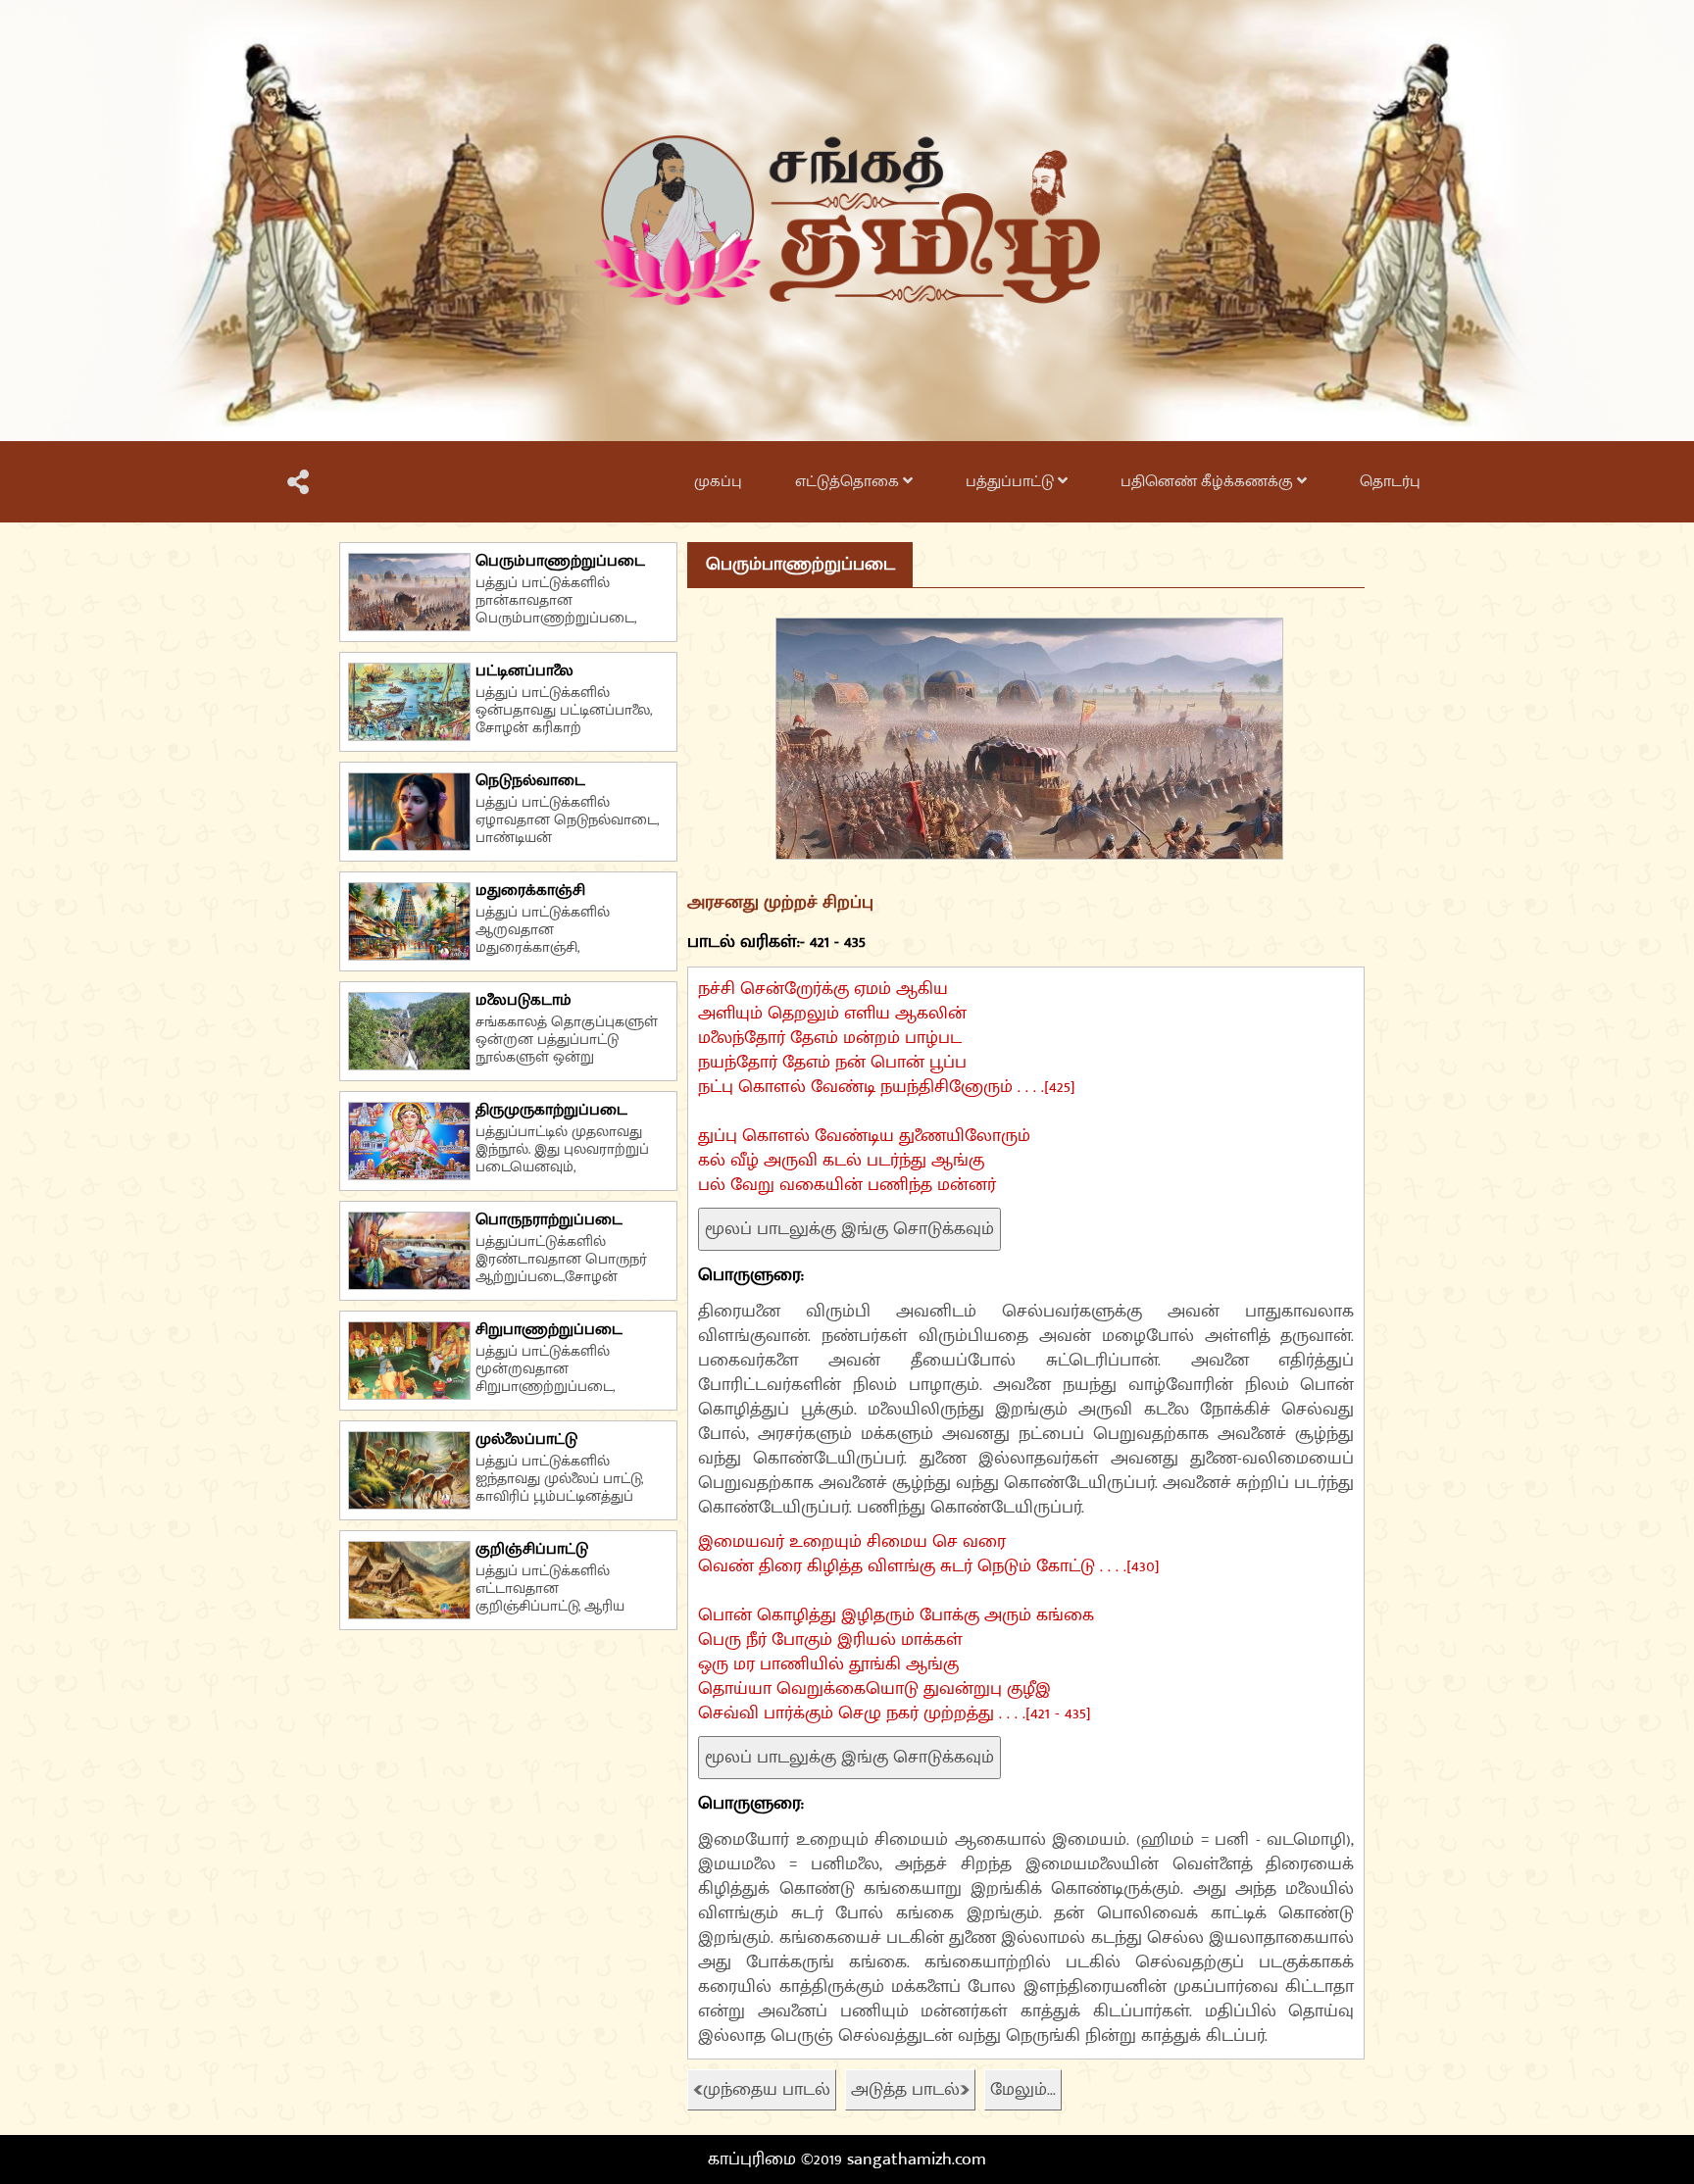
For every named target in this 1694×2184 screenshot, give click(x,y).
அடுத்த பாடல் (905, 2090)
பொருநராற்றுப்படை (549, 1220)
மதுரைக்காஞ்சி (530, 891)
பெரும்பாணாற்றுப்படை (560, 561)
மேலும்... (1023, 2090)
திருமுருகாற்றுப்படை (551, 1110)
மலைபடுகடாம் (523, 1000)
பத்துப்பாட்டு (1012, 482)
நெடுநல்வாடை (530, 781)
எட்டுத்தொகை (849, 482)
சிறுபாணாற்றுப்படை (549, 1330)
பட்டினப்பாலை (524, 671)
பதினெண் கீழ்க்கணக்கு (1209, 482)
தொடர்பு (1390, 482)
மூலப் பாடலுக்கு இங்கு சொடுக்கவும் (849, 1229)
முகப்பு (718, 482)
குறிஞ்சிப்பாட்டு (532, 1549)
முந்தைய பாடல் (767, 2090)
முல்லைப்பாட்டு (526, 1439)
